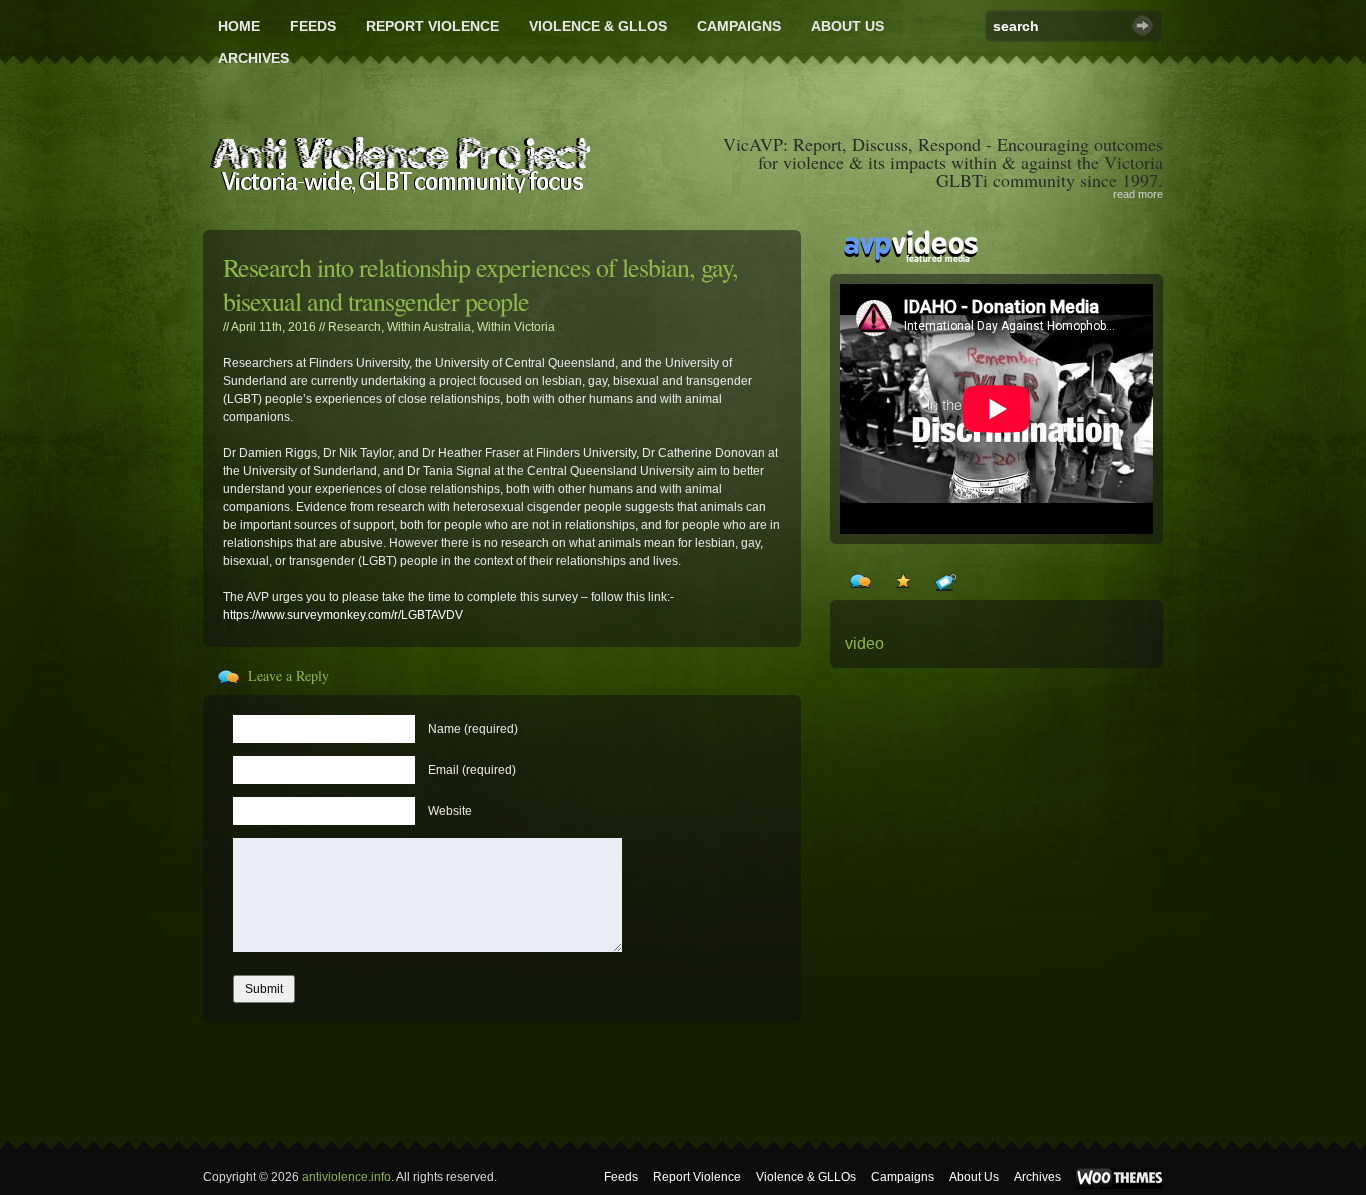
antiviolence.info (346, 1177)
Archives (253, 58)
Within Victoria (516, 327)
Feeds (313, 26)
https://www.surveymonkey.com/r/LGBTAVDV (343, 615)
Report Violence (432, 26)
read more (1138, 194)
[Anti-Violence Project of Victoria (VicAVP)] (400, 159)
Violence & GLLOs (598, 26)
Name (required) (473, 729)
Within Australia (429, 327)
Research (354, 327)
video (864, 643)
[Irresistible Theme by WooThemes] (1119, 1185)
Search (1142, 25)
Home (239, 26)
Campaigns (739, 26)
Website (450, 811)
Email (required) (472, 770)
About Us (847, 26)
